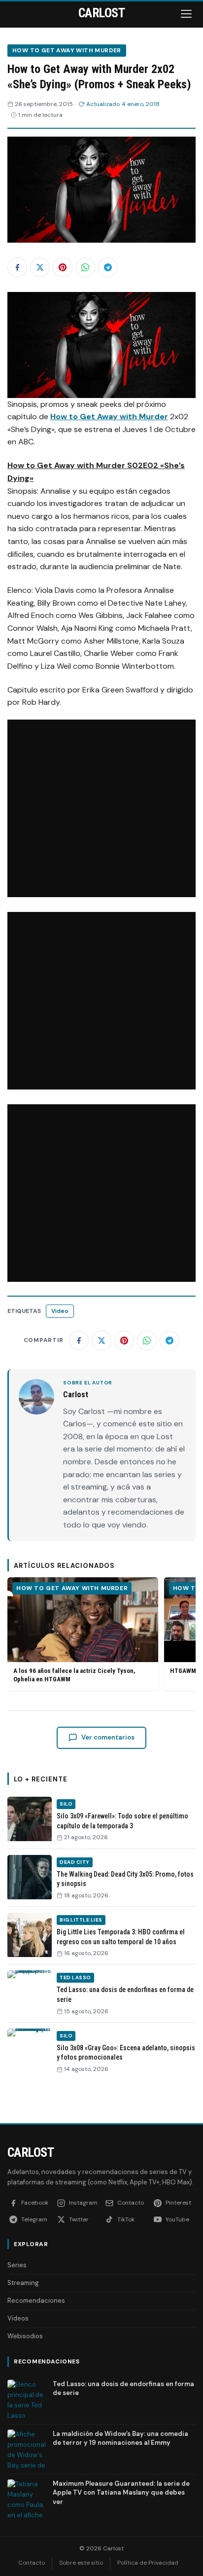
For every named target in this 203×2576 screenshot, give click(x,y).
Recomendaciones (36, 2301)
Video (60, 1311)
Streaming (23, 2283)
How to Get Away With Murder (67, 50)
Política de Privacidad (148, 2563)
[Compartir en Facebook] (17, 267)
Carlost (31, 2152)
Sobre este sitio (81, 2563)
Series (17, 2265)
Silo (66, 1804)
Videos (18, 2318)
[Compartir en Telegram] (108, 267)
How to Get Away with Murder (109, 417)
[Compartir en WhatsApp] (85, 267)
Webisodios (25, 2336)
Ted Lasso (75, 1977)
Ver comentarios (108, 1737)
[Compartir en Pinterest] (63, 267)
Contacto (32, 2563)
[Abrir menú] (187, 14)
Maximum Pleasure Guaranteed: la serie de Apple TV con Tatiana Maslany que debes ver (121, 2492)
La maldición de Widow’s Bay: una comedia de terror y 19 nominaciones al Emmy (120, 2438)
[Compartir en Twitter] (40, 267)
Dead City (75, 1862)
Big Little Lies (81, 1920)
